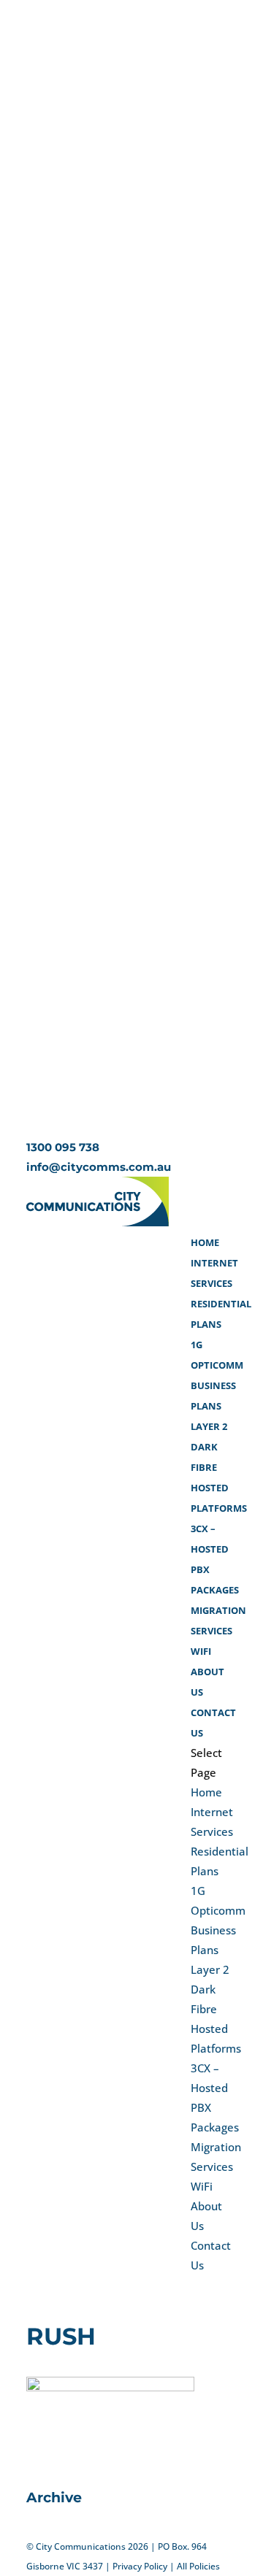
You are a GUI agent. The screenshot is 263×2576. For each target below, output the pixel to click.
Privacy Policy (140, 2566)
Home (205, 1242)
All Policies (198, 2566)
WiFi (201, 1651)
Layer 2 (209, 1426)
